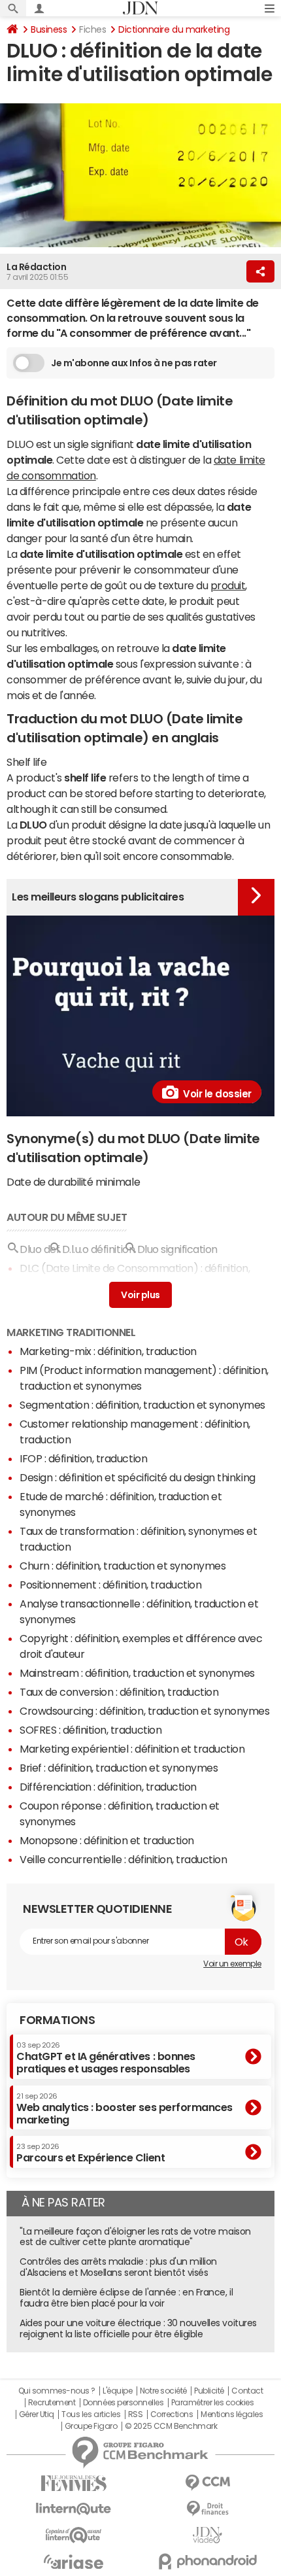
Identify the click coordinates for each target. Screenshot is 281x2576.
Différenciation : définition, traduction (108, 1787)
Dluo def (40, 1249)
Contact (247, 2391)
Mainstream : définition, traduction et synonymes (137, 1673)
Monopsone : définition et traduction (107, 1840)
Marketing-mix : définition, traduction (108, 1351)
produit (228, 585)
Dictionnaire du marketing (174, 29)
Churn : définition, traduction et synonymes (123, 1566)
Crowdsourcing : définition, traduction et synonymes (145, 1711)
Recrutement (52, 2403)
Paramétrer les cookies (212, 2403)
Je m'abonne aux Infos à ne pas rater (134, 363)
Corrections (172, 2414)
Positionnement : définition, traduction (110, 1585)
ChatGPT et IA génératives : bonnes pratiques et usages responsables (106, 2058)
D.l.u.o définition (98, 1249)
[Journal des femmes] (74, 2483)
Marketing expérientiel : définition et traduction (132, 1749)
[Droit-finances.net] (207, 2509)
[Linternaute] (74, 2509)
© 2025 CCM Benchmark (171, 2426)
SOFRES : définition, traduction (91, 1730)
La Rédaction (36, 267)
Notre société (163, 2391)
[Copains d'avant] (74, 2535)
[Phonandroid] (207, 2561)
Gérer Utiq (37, 2414)
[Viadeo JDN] (207, 2535)
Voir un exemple (232, 1964)
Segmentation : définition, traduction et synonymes (142, 1405)
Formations (57, 2020)
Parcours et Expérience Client (91, 2153)
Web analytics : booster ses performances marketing (124, 2109)
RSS (136, 2414)
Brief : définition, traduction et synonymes (119, 1768)
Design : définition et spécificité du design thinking (138, 1477)
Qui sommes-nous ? (57, 2391)
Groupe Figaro (91, 2426)
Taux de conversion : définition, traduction (119, 1692)
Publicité (209, 2391)
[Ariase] (74, 2562)
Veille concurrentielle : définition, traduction (123, 1859)
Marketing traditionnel (71, 1332)
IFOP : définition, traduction (83, 1458)
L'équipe (117, 2391)
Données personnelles (123, 2403)
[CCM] (207, 2483)
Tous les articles (91, 2414)
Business (49, 29)
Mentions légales (232, 2414)
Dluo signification (177, 1249)
